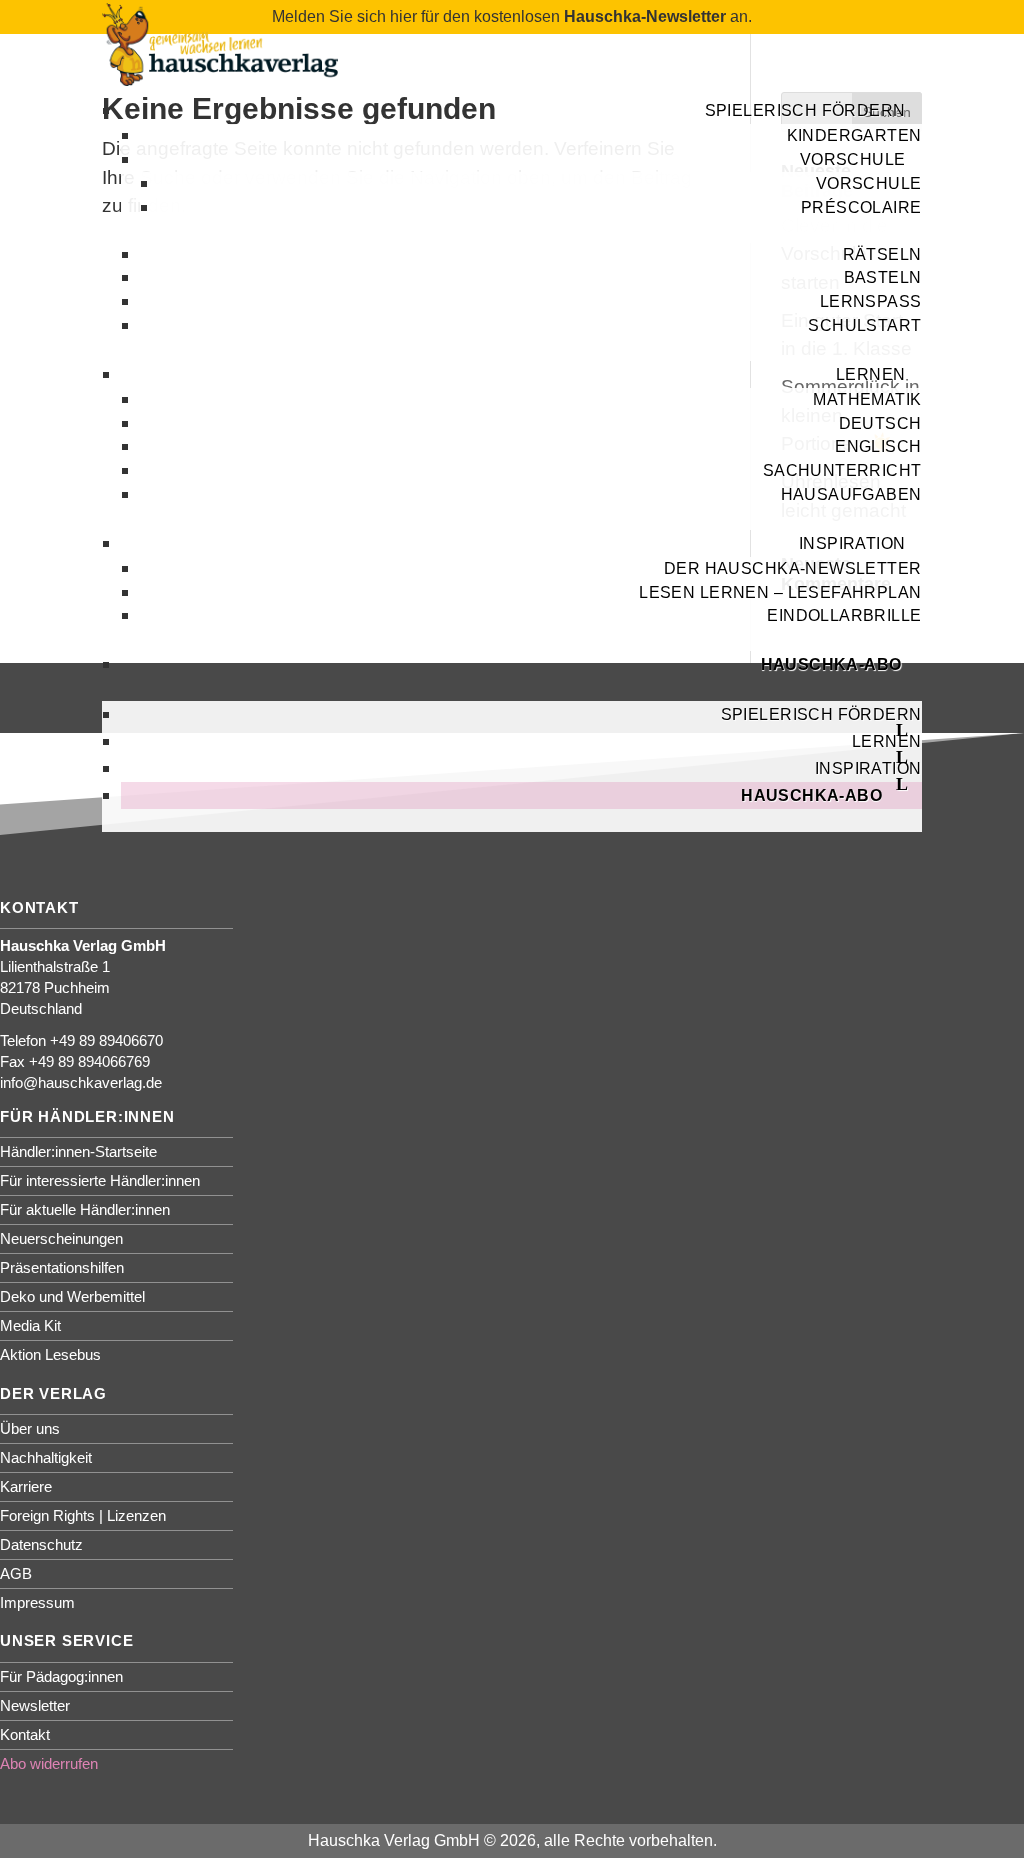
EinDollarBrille (844, 615)
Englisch (878, 446)
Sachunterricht (842, 470)
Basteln (883, 277)
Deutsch (880, 423)
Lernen (871, 374)
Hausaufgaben (851, 494)
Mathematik (867, 399)
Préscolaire (861, 207)
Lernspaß (871, 301)
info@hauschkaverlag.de (81, 1082)
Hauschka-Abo (831, 664)
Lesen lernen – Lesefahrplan (780, 592)
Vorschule (853, 159)
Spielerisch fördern (805, 110)
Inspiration (868, 768)
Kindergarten (854, 135)
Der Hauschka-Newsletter (793, 568)
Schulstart (864, 325)
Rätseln (882, 254)
